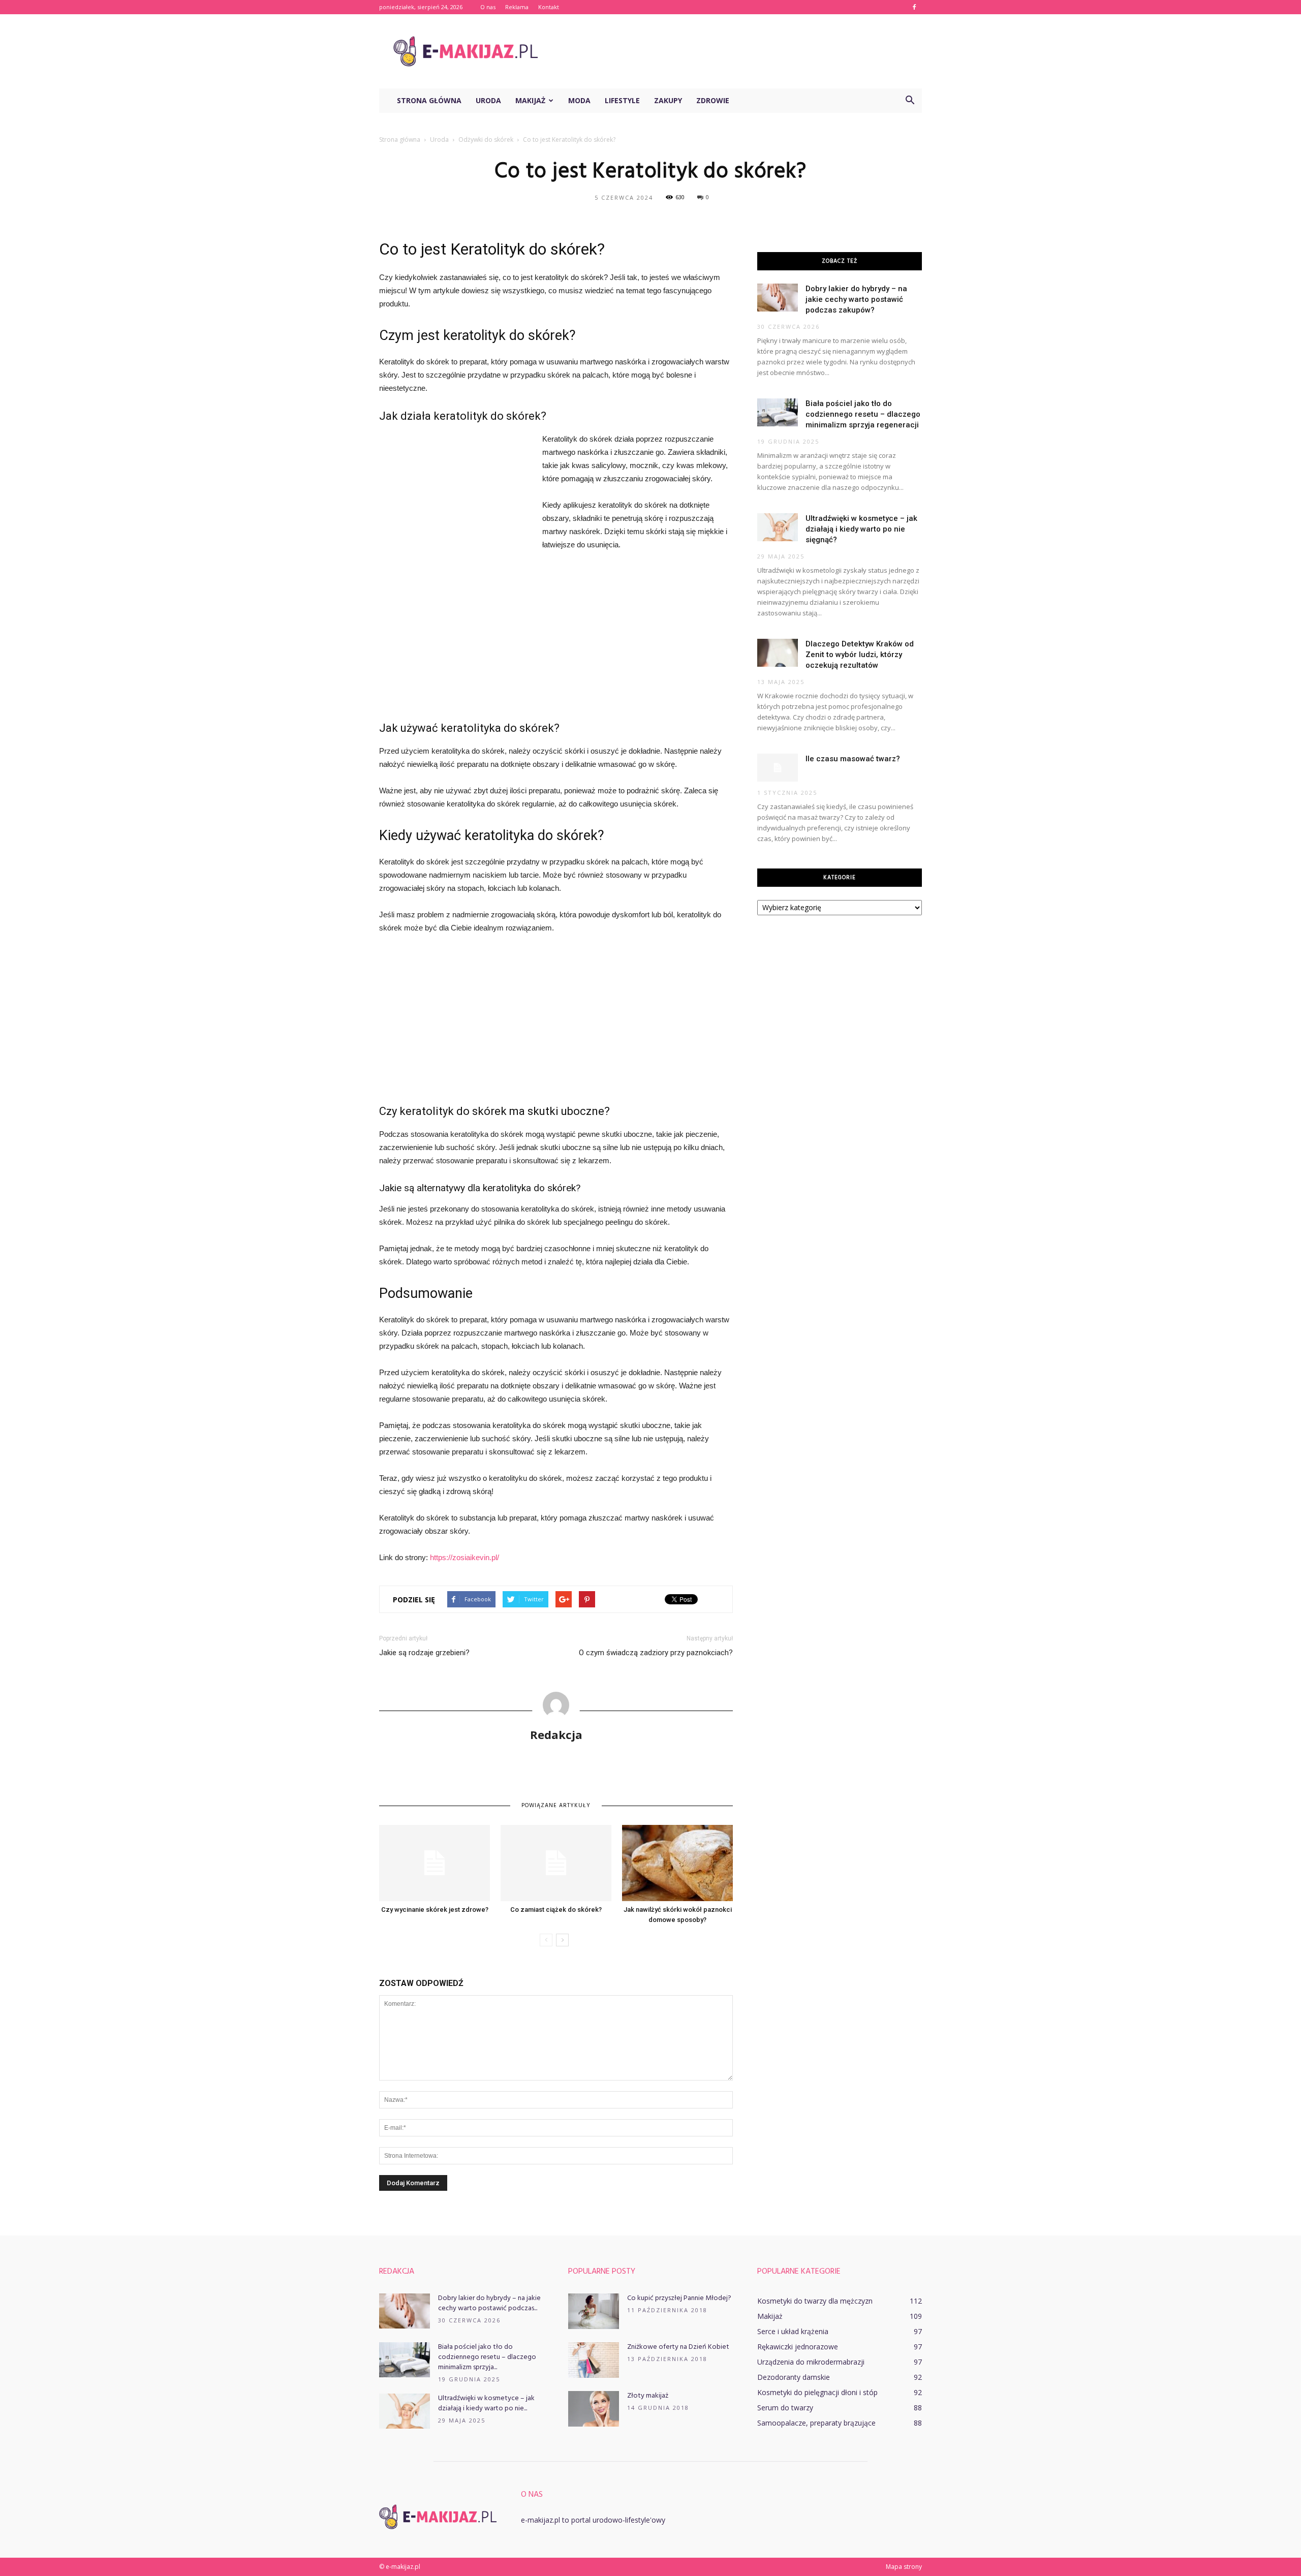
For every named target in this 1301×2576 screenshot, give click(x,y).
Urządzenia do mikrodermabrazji (811, 2362)
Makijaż (530, 100)
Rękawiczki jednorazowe (798, 2347)
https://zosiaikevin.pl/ (464, 1557)
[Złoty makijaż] (594, 2409)
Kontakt (549, 7)
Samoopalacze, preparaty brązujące (816, 2423)
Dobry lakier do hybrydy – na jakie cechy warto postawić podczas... (489, 2303)
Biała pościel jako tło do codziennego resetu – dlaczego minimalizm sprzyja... (487, 2357)
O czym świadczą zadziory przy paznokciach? (656, 1653)
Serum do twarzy (785, 2408)
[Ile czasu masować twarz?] (778, 768)
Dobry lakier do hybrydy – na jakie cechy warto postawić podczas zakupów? (856, 299)
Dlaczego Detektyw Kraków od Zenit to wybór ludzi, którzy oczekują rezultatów (860, 655)
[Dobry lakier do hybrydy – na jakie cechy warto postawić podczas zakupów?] (778, 298)
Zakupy (668, 100)
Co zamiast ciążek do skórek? (556, 1910)
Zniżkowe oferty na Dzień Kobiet (678, 2347)
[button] (910, 101)
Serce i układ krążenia (793, 2331)
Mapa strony (904, 2567)
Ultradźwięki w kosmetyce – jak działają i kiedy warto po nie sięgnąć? (861, 529)
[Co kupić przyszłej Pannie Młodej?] (594, 2311)
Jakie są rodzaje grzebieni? (424, 1653)
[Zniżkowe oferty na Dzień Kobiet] (594, 2360)
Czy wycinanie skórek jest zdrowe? (435, 1910)
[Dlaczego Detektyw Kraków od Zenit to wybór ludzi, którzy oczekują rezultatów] (778, 653)
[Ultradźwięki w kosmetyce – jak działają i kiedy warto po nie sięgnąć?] (778, 527)
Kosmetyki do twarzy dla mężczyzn (815, 2301)
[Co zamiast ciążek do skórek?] (556, 1863)
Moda (579, 100)
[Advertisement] (737, 51)
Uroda (488, 100)
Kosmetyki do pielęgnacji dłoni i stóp (817, 2392)
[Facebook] (914, 7)
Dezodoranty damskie (794, 2377)
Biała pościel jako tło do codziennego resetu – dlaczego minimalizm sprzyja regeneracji (863, 414)
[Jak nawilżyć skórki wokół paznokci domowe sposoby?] (677, 1863)
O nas (488, 7)
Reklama (517, 7)
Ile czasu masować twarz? (853, 759)
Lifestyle (622, 100)
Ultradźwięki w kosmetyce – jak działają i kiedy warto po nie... (486, 2403)
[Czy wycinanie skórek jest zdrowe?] (435, 1863)
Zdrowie (713, 100)
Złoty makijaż (648, 2396)
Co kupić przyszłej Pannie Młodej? (679, 2298)
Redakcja (556, 1734)
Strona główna (429, 100)
